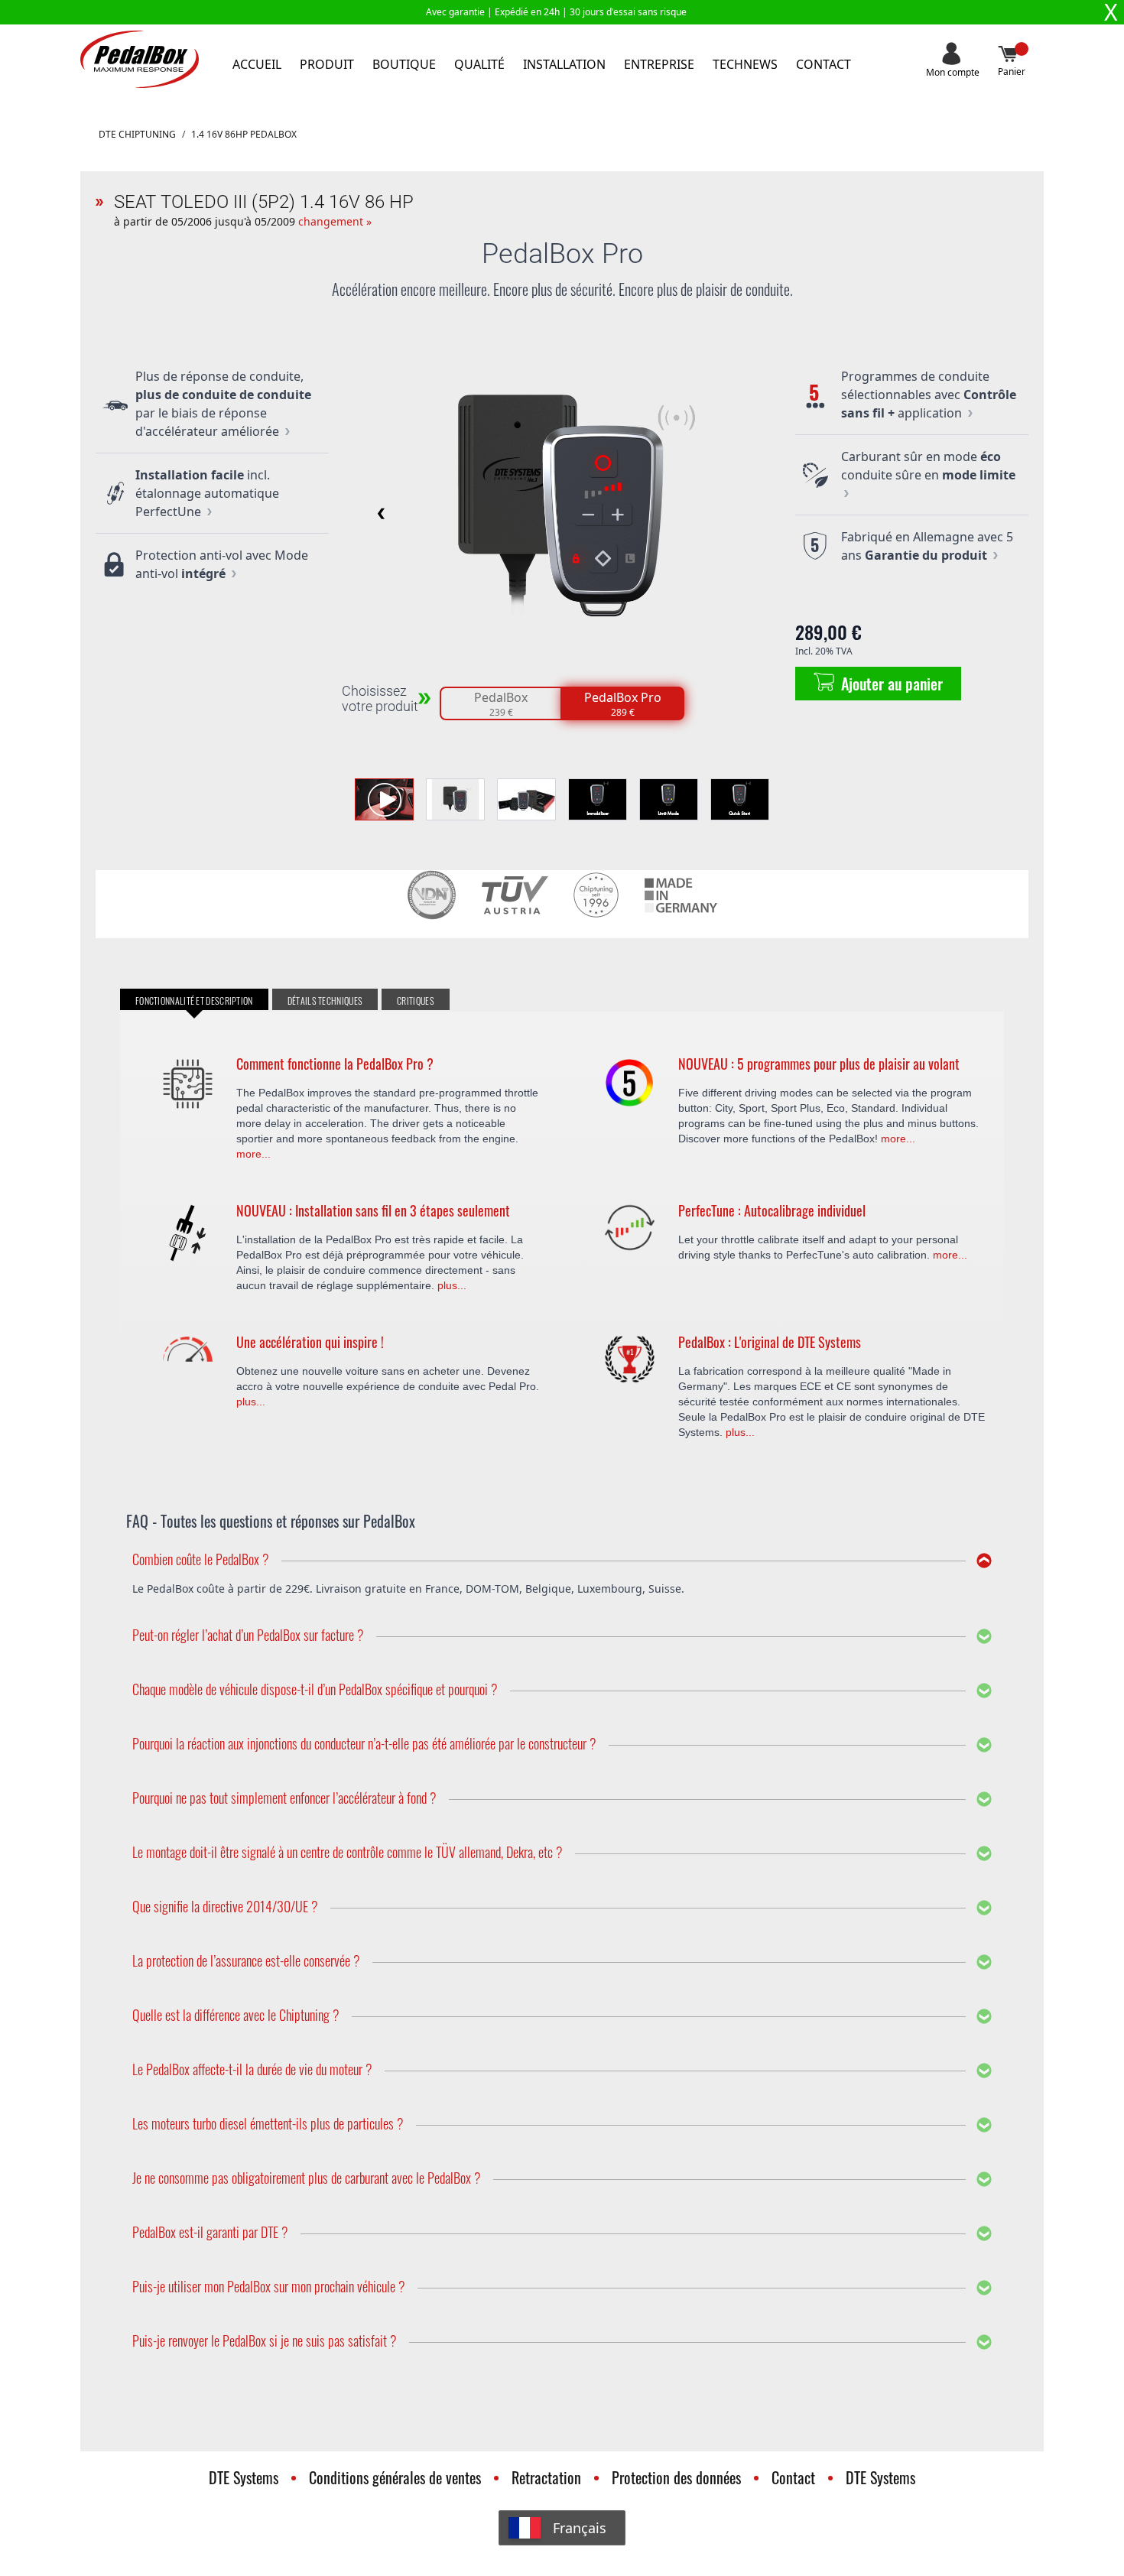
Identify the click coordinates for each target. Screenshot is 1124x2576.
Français (580, 2528)
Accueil (257, 64)
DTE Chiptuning (137, 135)
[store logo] (140, 59)
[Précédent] (378, 513)
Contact (824, 64)
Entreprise (659, 64)
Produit (327, 64)
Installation (564, 64)
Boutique (404, 64)
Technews (745, 64)
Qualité (479, 64)
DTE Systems (244, 2477)
